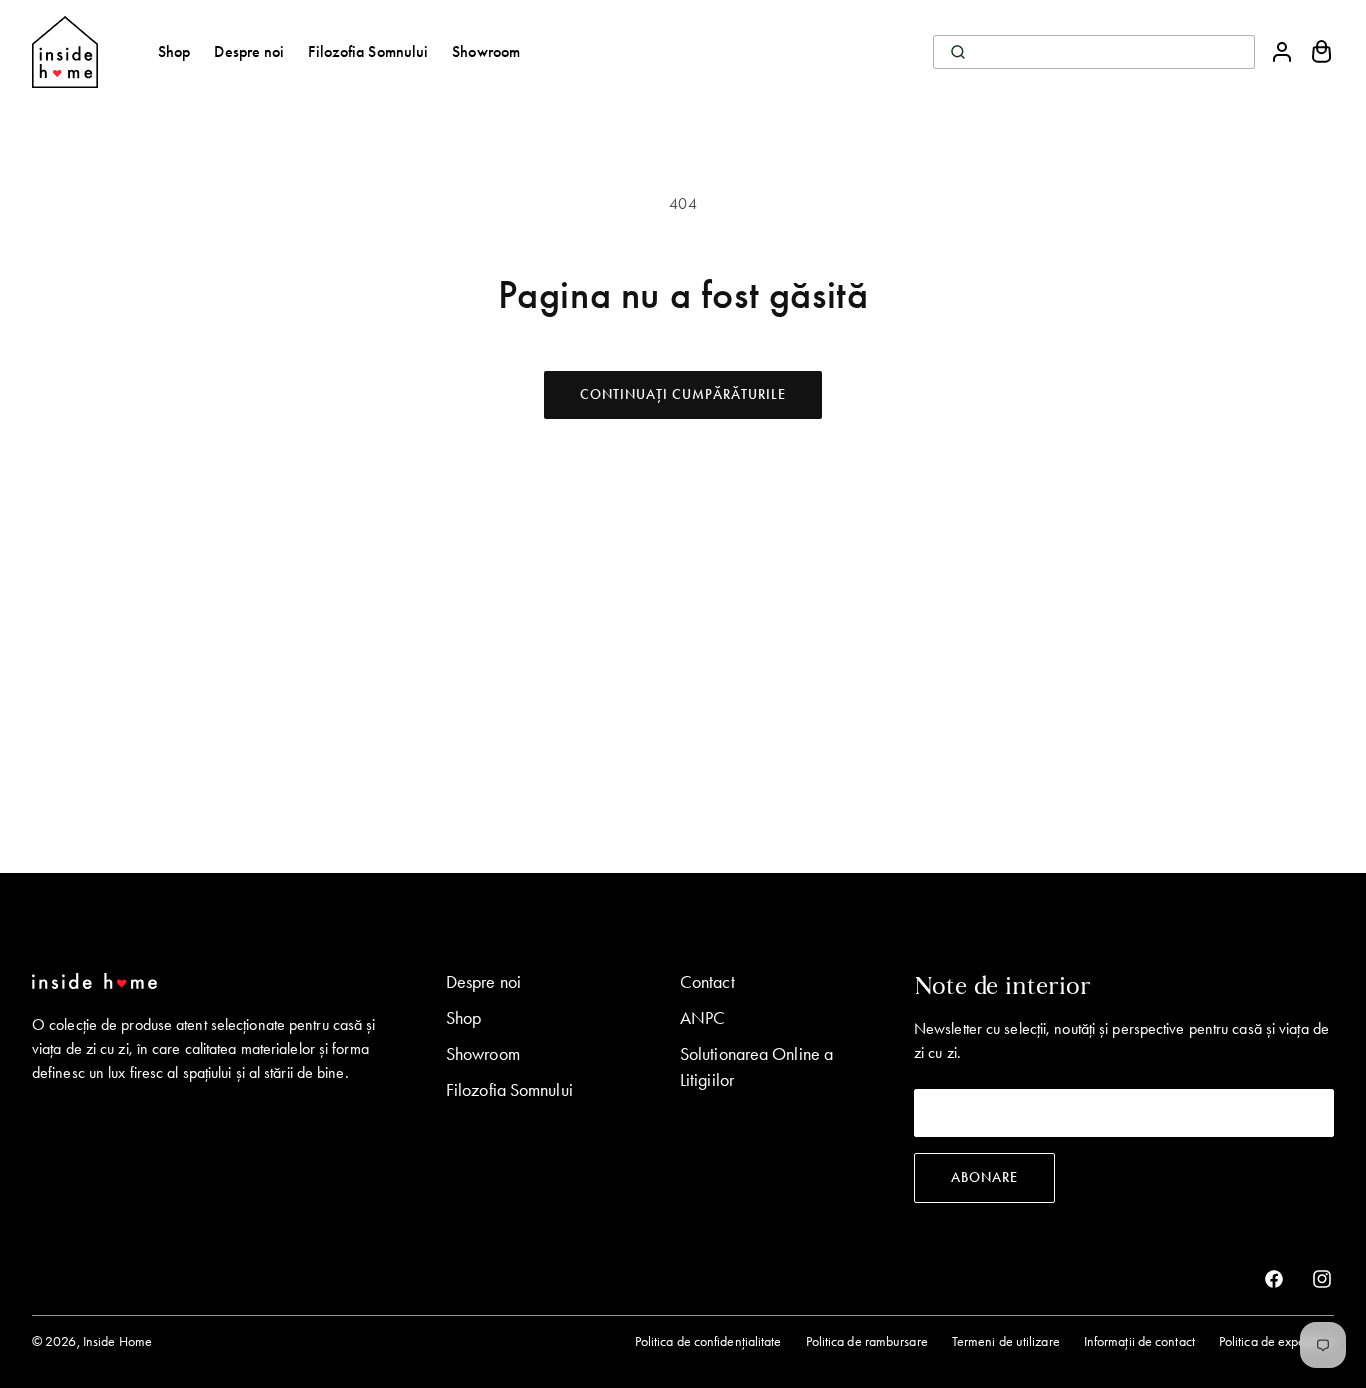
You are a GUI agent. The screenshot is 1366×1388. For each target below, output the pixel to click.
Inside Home (117, 1341)
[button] (1322, 52)
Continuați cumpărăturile (683, 394)
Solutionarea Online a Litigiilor (756, 1067)
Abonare (984, 1177)
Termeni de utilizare (1006, 1341)
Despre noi (483, 982)
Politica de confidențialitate (708, 1341)
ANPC (702, 1018)
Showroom (483, 1054)
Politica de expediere (1276, 1341)
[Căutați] (958, 52)
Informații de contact (1139, 1341)
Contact (707, 982)
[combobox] (1094, 52)
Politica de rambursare (867, 1341)
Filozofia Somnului (509, 1090)
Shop (463, 1018)
